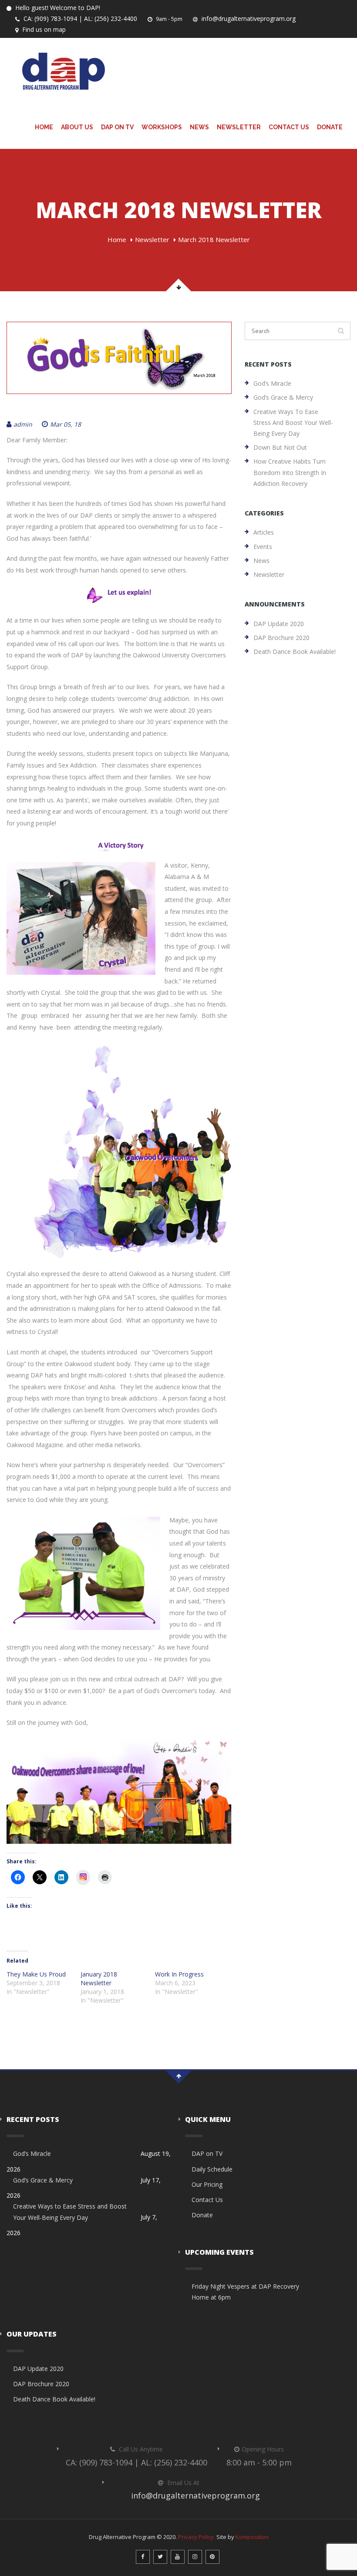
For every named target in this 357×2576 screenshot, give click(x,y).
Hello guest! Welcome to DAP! (57, 8)
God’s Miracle (272, 383)
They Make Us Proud (36, 1974)
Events (263, 547)
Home (44, 127)
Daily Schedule (212, 2169)
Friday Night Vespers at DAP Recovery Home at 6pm (245, 2292)
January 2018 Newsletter (99, 1978)
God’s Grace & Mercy (283, 397)
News (199, 127)
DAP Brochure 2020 (281, 638)
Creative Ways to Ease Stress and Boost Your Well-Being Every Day (293, 423)
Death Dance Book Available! (295, 652)
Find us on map (43, 29)
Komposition (252, 2537)
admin (23, 424)
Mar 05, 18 (66, 424)
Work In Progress (179, 1974)
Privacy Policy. (197, 2537)
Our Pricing (207, 2184)
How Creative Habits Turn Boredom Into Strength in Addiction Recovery (290, 472)
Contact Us (289, 127)
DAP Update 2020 (279, 624)
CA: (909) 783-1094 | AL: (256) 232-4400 (79, 19)
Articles (264, 532)
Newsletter (239, 127)
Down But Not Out (280, 447)
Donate (330, 127)
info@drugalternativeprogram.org (248, 19)
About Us (77, 127)
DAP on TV (117, 127)
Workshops (162, 127)
